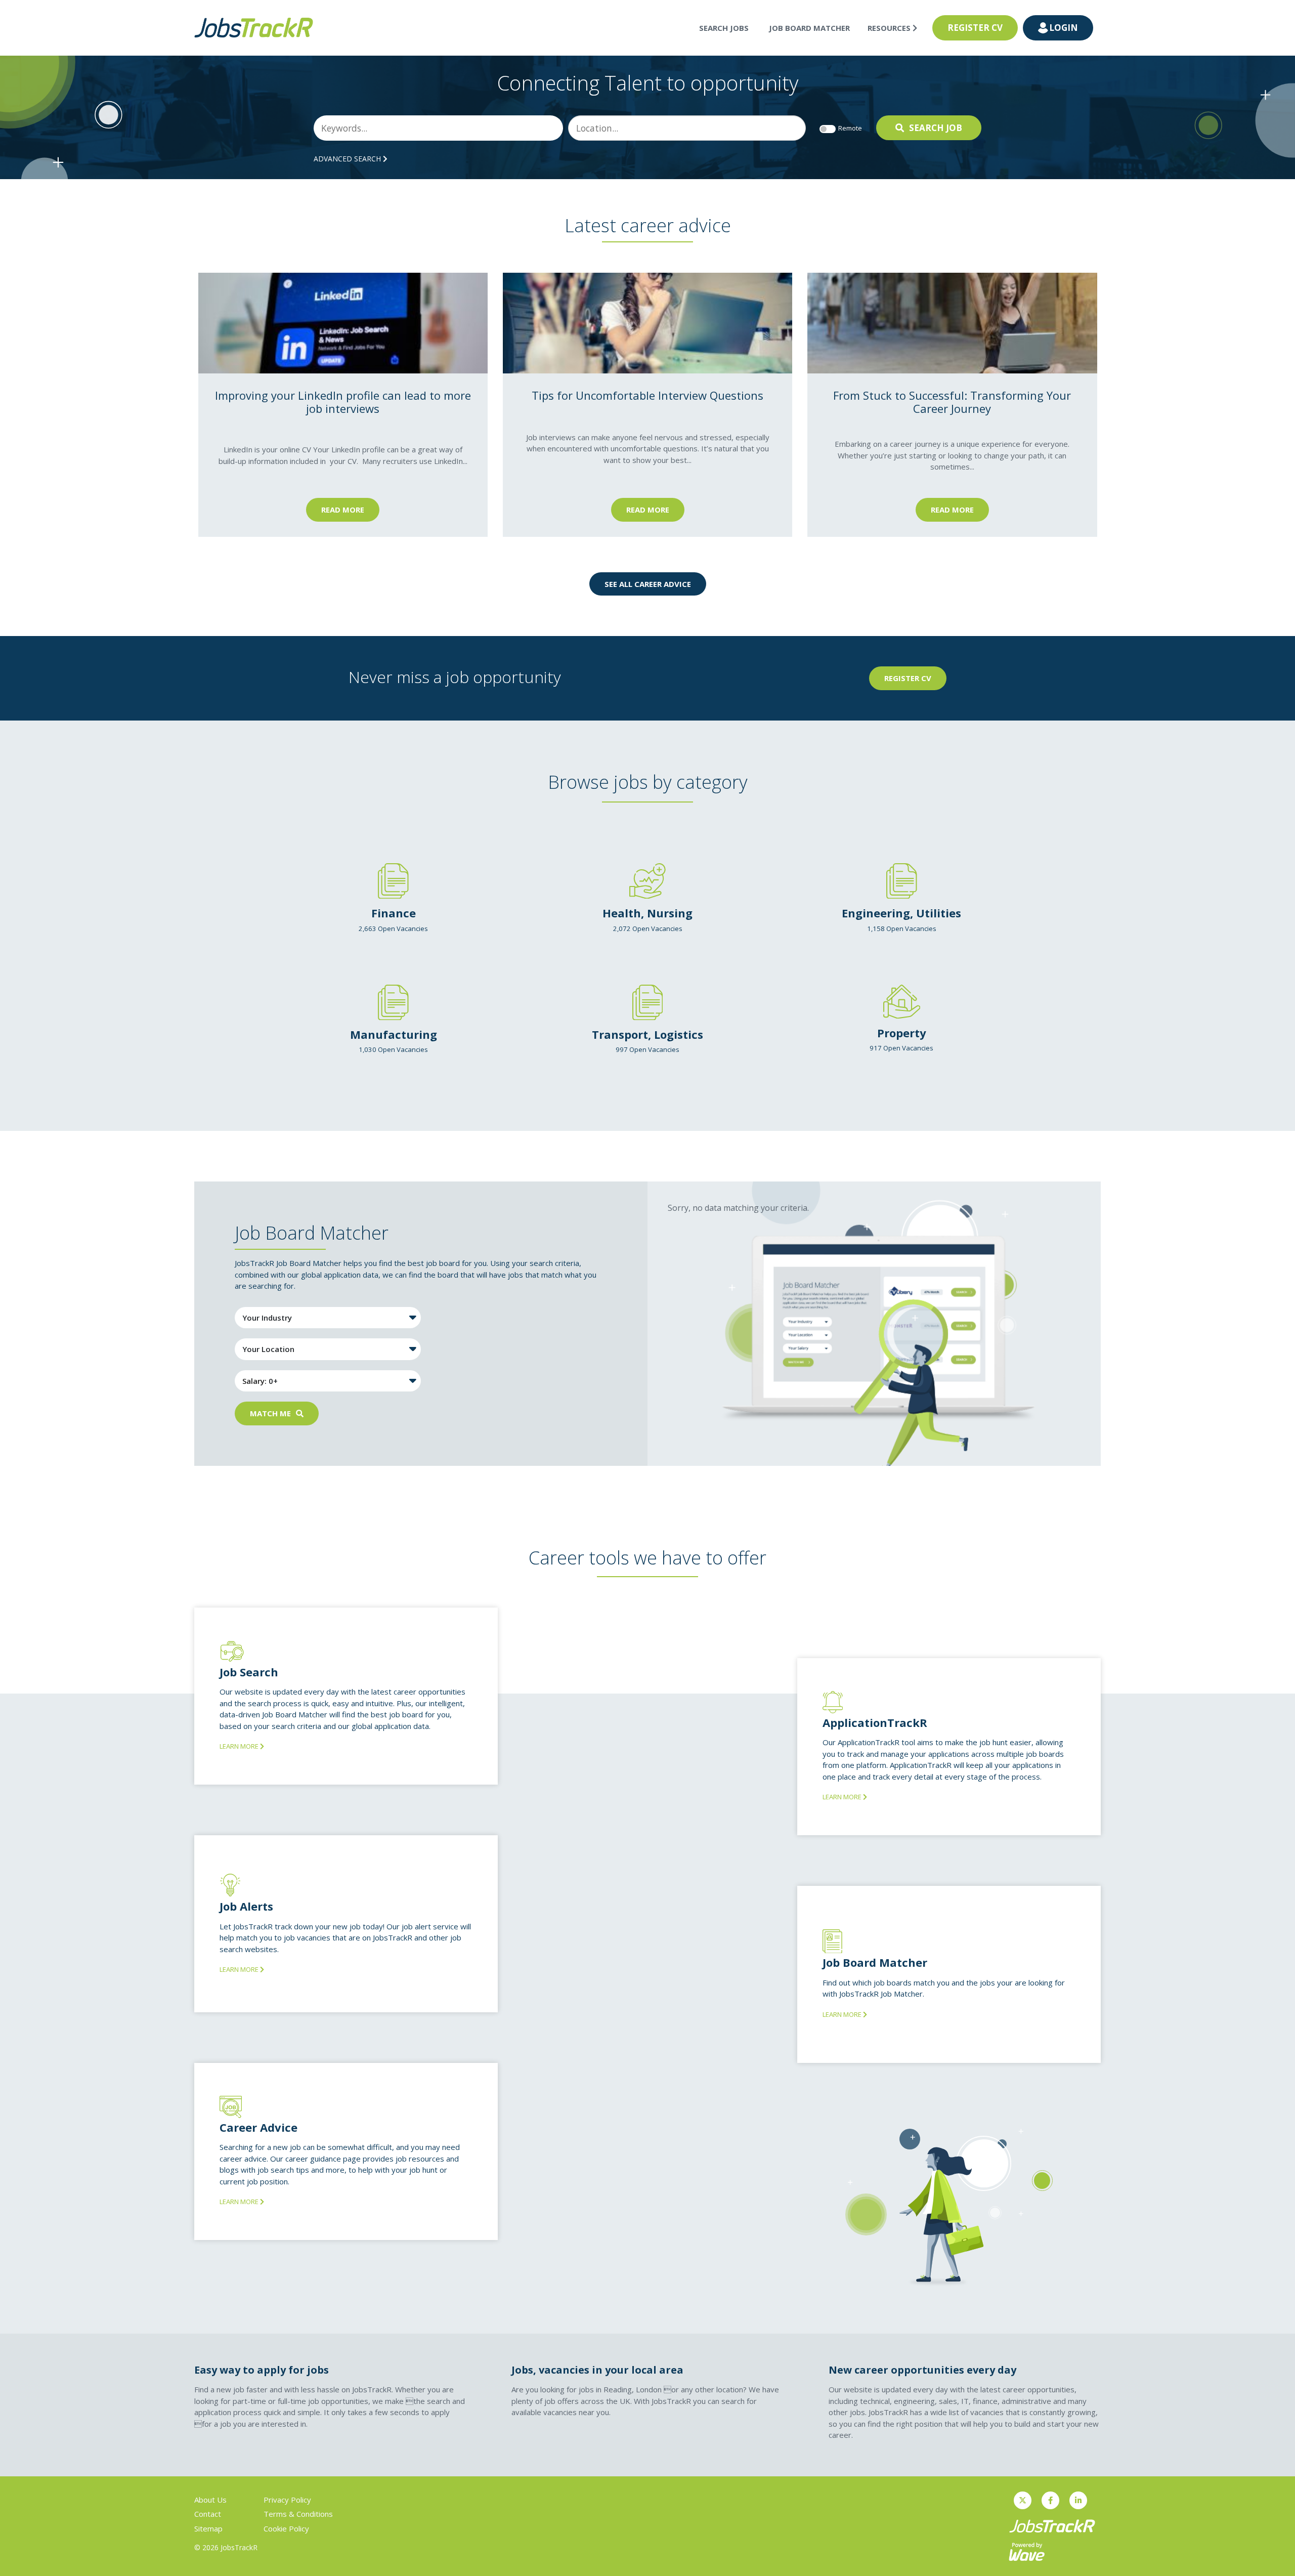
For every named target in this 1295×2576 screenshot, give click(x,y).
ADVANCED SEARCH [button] (348, 159)
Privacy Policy (287, 2500)
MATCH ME (270, 1413)
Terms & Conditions (298, 2514)
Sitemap (208, 2528)
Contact (208, 2514)
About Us (210, 2500)
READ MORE (343, 510)
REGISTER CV (975, 28)
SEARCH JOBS (724, 28)
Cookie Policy (286, 2528)
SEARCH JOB (936, 128)
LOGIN (1064, 28)
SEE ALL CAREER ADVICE (648, 584)
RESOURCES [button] (890, 28)
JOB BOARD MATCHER (809, 28)
